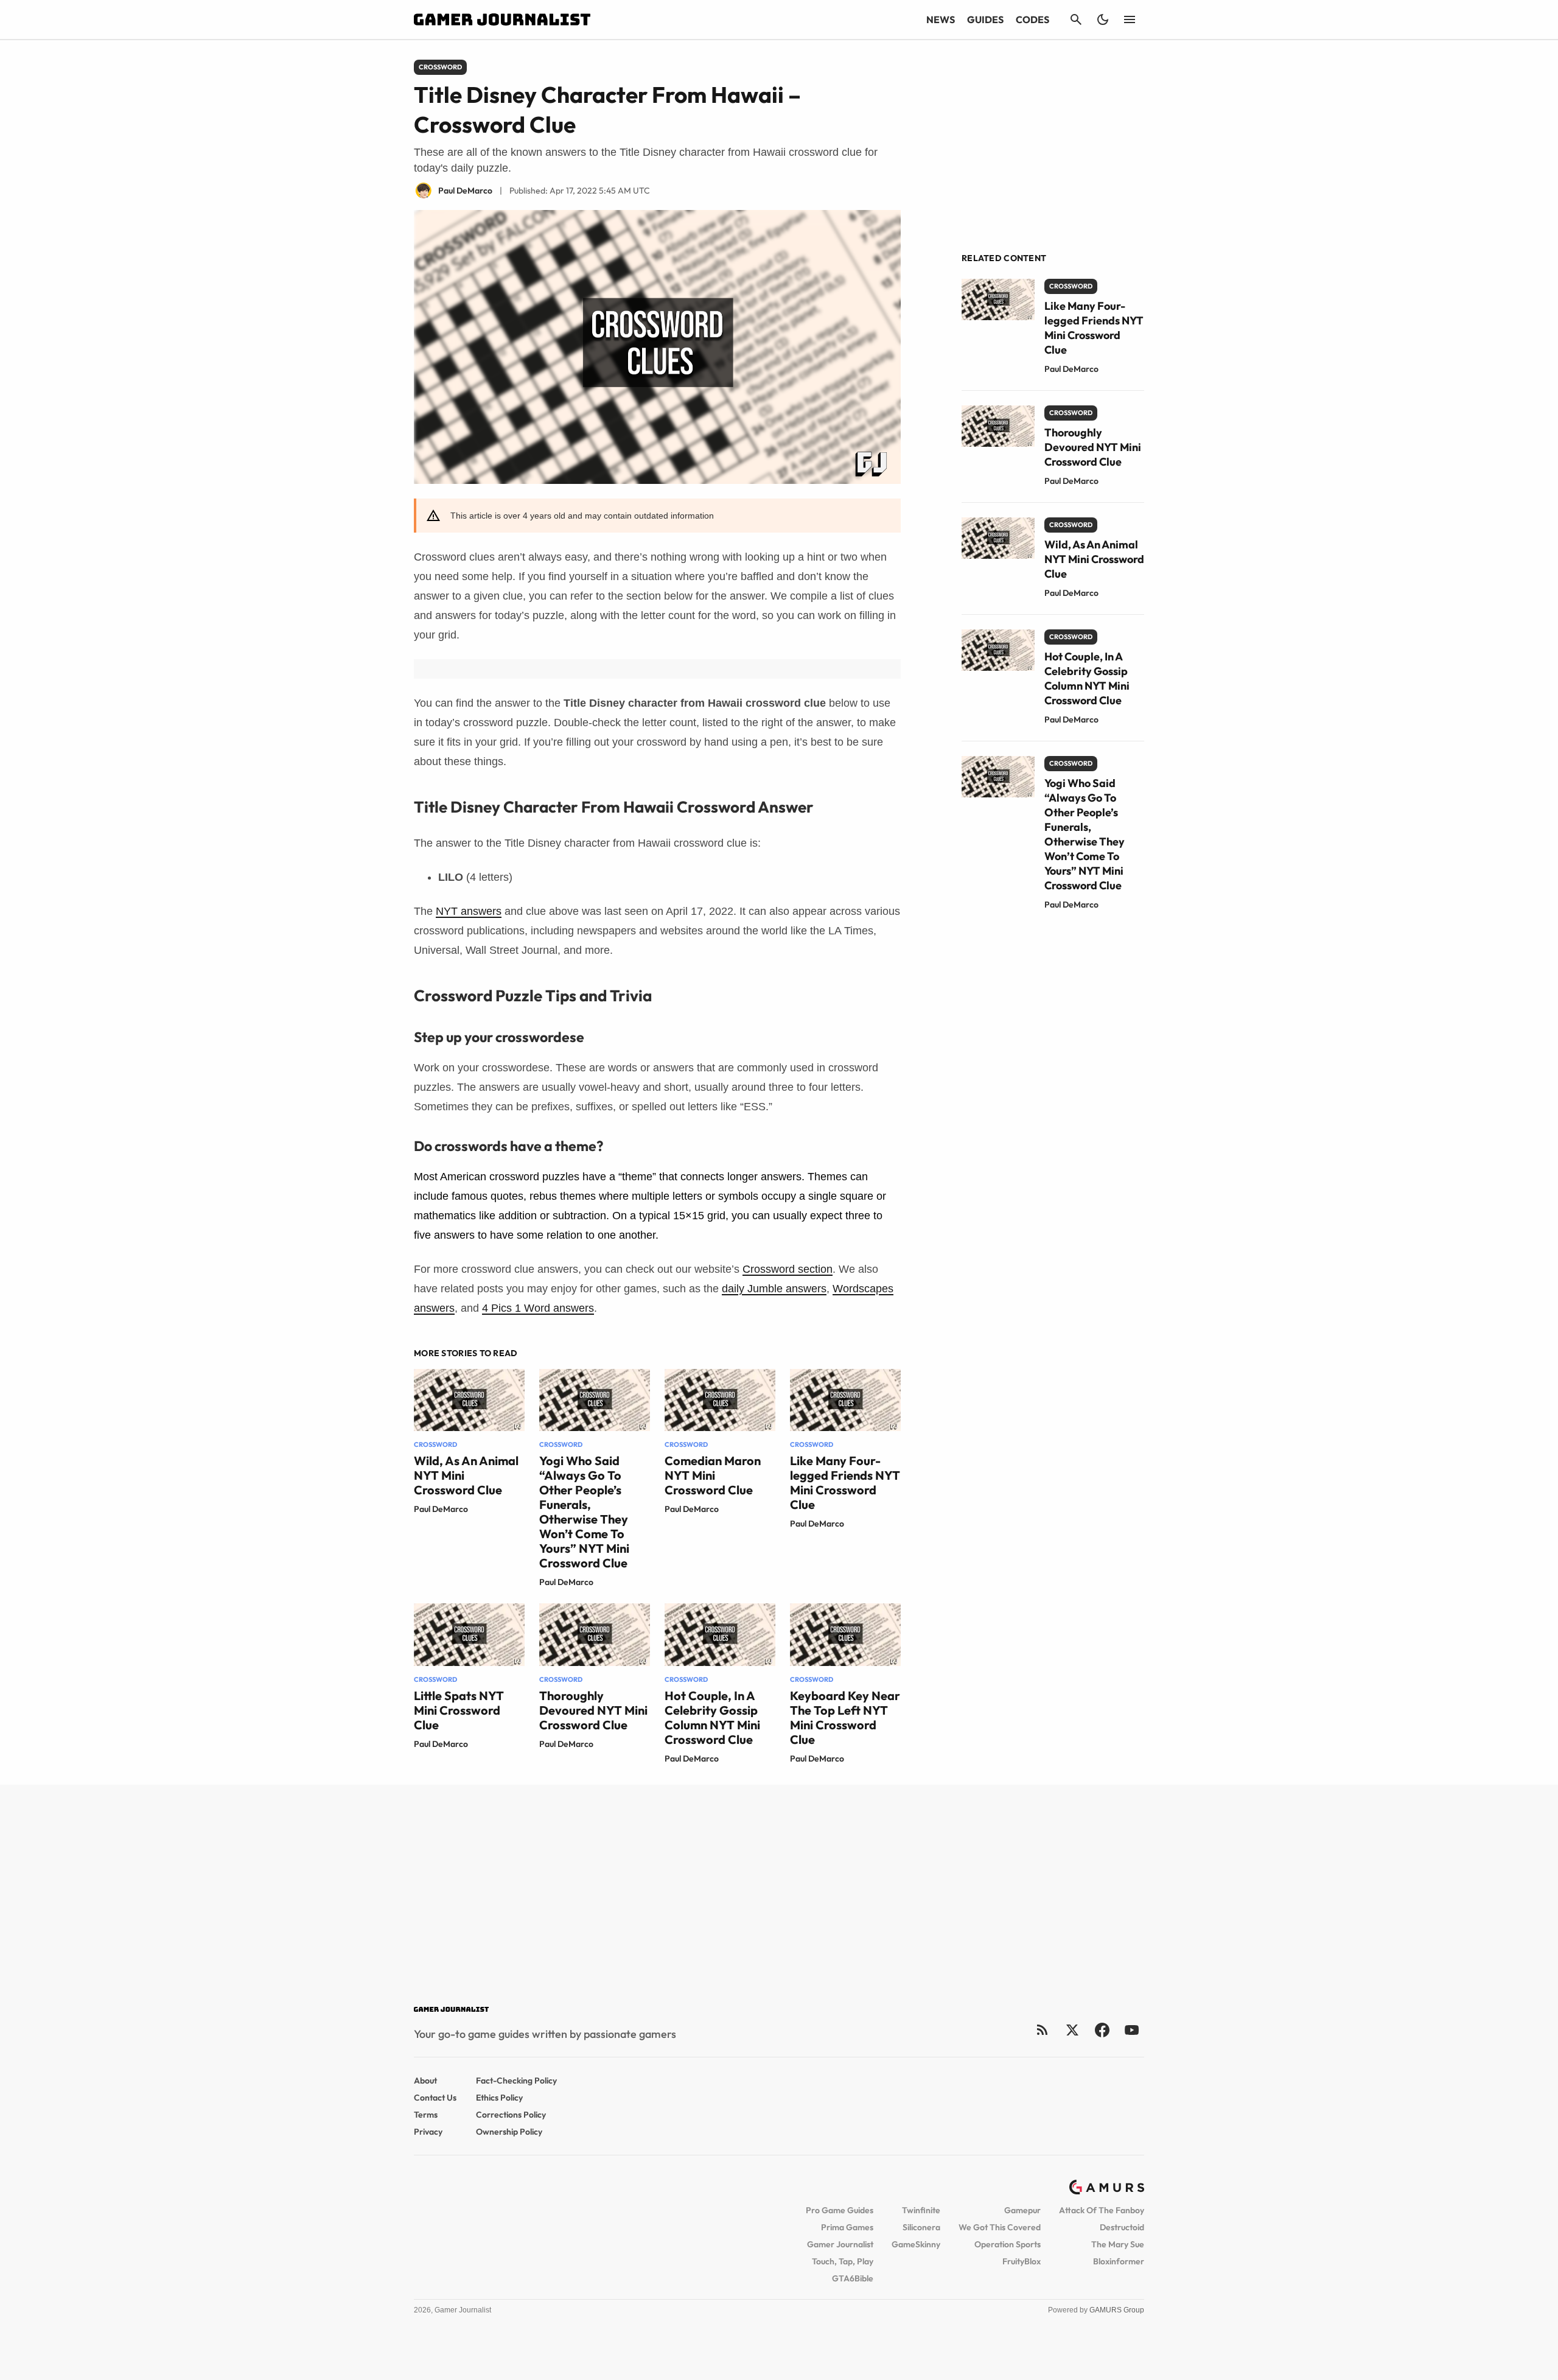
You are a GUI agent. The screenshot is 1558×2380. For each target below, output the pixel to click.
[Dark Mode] (1103, 19)
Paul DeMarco (441, 1509)
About (425, 2081)
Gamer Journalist (840, 2244)
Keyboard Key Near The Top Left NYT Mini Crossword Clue (845, 1717)
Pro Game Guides (840, 2210)
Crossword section (788, 1269)
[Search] (1076, 19)
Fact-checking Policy (516, 2081)
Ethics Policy (499, 2098)
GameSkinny (916, 2244)
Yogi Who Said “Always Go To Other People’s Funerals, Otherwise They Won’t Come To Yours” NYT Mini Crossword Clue (584, 1512)
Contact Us (435, 2098)
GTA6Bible (853, 2278)
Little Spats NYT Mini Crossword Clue (459, 1710)
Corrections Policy (511, 2115)
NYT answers (469, 911)
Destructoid (1122, 2227)
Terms (426, 2115)
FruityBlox (1022, 2261)
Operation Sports (1008, 2244)
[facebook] (1102, 2030)
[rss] (1043, 2030)
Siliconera (921, 2227)
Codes (1032, 19)
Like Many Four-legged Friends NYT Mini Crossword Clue (845, 1482)
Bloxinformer (1119, 2261)
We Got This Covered (1000, 2227)
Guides (985, 19)
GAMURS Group (1117, 2310)
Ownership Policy (509, 2132)
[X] (1072, 2030)
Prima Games (847, 2227)
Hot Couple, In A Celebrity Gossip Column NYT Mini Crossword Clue (712, 1717)
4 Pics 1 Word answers (538, 1308)
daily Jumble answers (774, 1289)
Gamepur (1022, 2210)
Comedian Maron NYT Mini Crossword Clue (713, 1475)
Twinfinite (921, 2210)
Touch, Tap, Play (843, 2261)
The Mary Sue (1118, 2244)
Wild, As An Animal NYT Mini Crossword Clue (1094, 559)
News (941, 19)
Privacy (428, 2132)
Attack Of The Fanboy (1102, 2210)
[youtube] (1132, 2030)
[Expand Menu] (1130, 19)
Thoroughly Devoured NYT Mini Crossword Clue (593, 1710)
